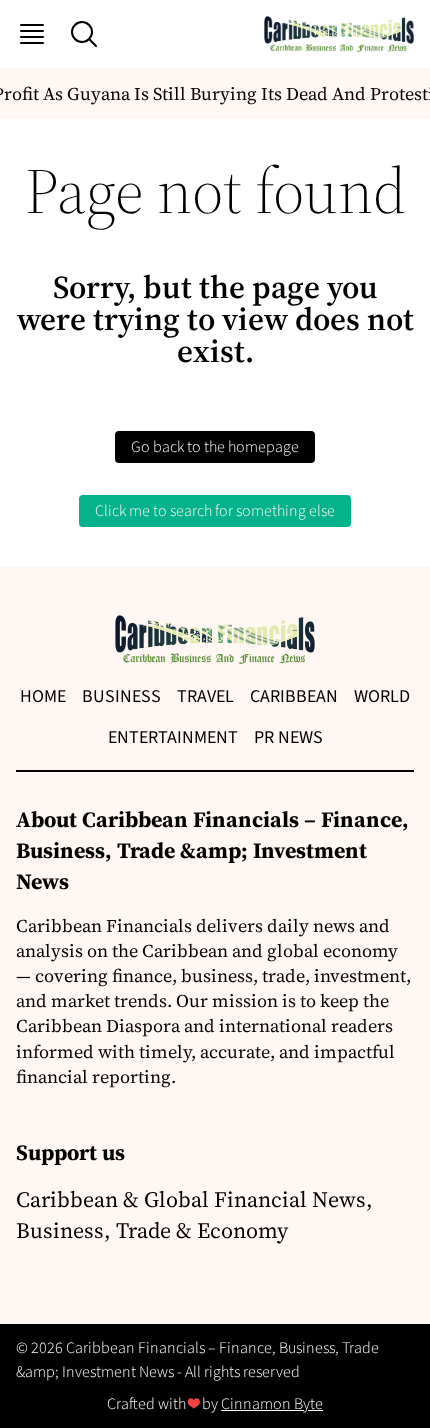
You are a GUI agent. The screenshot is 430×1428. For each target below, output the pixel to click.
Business (121, 696)
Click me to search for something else (215, 511)
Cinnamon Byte (272, 1404)
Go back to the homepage (215, 447)
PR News (288, 737)
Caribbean (294, 696)
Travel (205, 696)
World (382, 696)
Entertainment (173, 737)
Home (43, 696)
